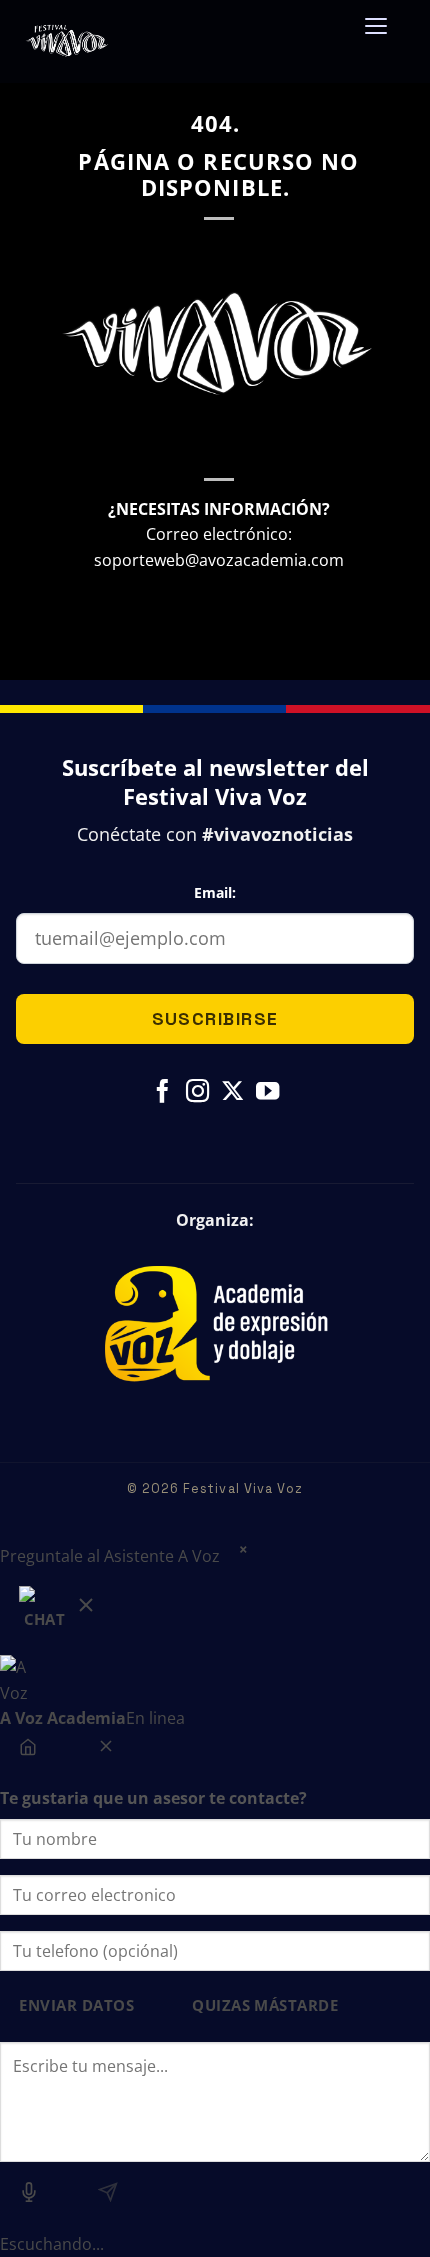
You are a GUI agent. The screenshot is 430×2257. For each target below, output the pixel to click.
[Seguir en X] (232, 1093)
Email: (215, 892)
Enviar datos (76, 2005)
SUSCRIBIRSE (215, 1018)
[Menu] (376, 33)
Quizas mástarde (265, 2005)
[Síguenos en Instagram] (197, 1093)
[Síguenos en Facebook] (162, 1093)
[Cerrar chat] (105, 1751)
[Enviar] (107, 2197)
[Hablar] (29, 2197)
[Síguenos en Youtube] (267, 1093)
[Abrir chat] (58, 1612)
